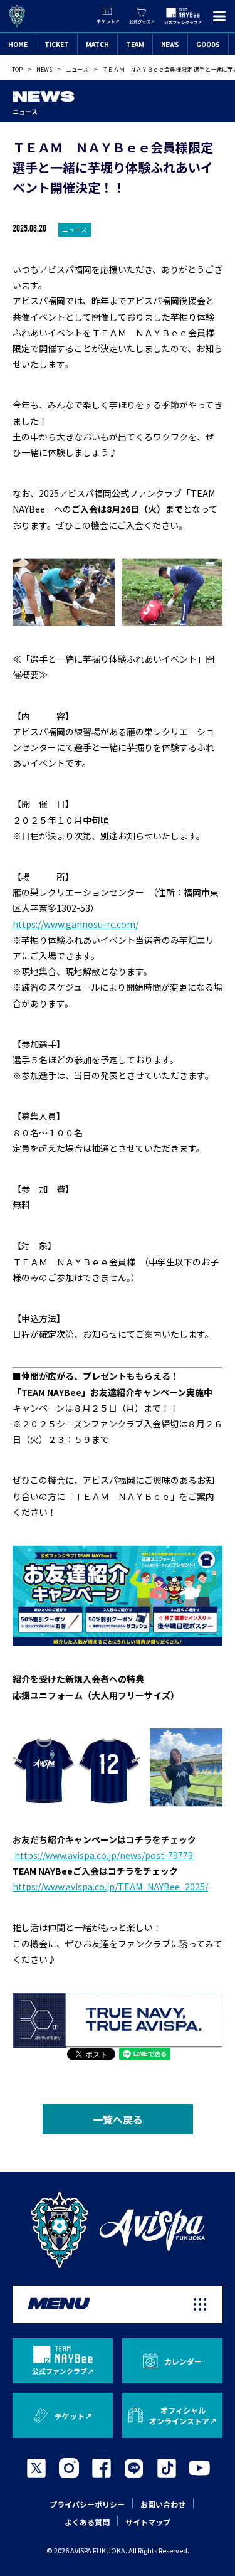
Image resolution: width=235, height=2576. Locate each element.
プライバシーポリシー (87, 2504)
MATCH (97, 44)
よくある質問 (87, 2522)
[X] (36, 2468)
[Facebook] (102, 2468)
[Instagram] (69, 2468)
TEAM (135, 44)
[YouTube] (199, 2468)
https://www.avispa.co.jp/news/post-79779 (104, 1855)
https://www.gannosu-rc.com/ (76, 924)
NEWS (170, 44)
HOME (18, 44)
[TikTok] (167, 2468)
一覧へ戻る (118, 2119)
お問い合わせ (163, 2504)
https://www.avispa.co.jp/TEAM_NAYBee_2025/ (110, 1887)
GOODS (208, 44)
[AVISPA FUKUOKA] (118, 2230)
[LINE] (134, 2468)
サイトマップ (148, 2522)
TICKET (57, 44)
